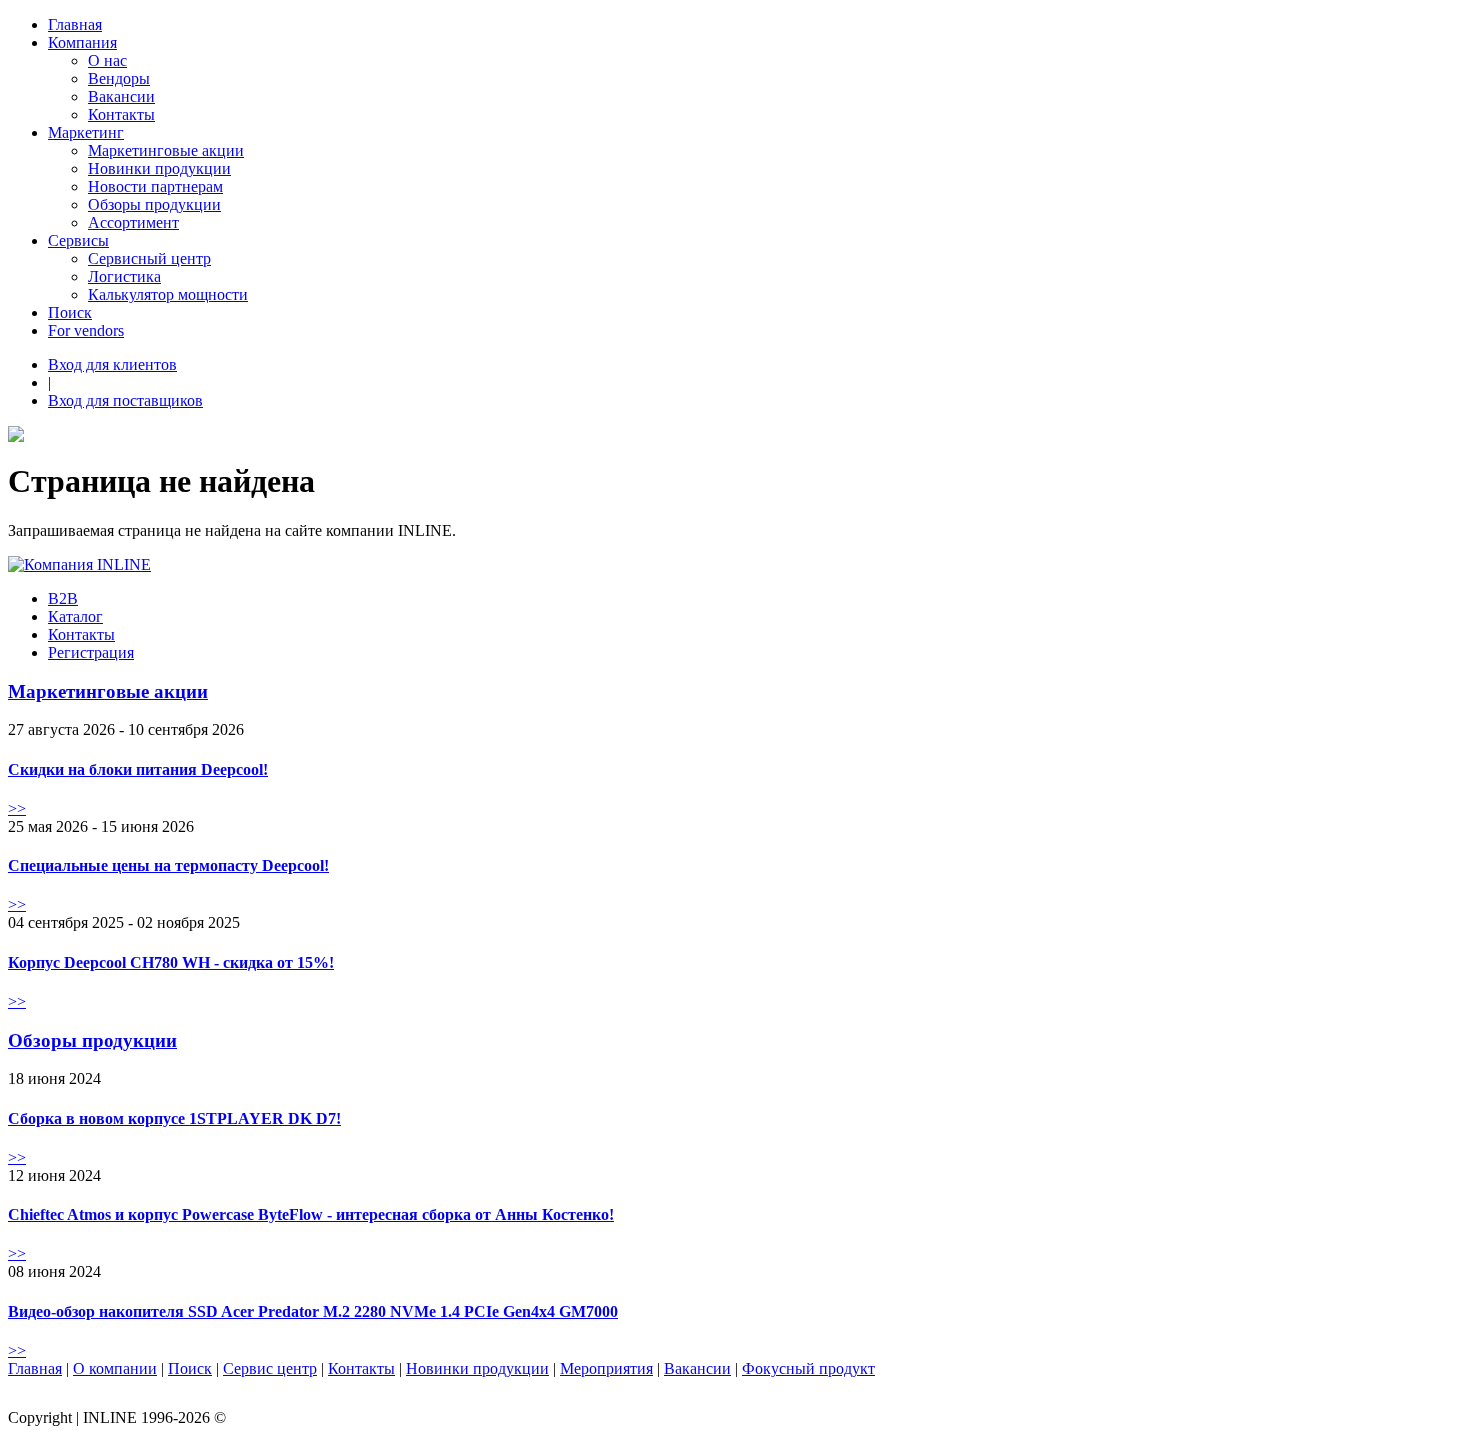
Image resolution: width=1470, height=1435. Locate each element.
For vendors (86, 330)
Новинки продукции (159, 168)
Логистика (124, 276)
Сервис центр (270, 1368)
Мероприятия (606, 1368)
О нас (107, 60)
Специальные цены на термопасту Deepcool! (168, 865)
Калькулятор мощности (168, 294)
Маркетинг (86, 132)
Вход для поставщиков (125, 400)
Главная (75, 24)
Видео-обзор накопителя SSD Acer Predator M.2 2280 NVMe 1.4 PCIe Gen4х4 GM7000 (313, 1311)
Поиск (70, 312)
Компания (82, 42)
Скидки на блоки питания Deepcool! (138, 769)
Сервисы (78, 240)
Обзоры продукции (154, 204)
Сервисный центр (149, 258)
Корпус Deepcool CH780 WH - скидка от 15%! (171, 962)
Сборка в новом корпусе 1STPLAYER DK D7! (174, 1118)
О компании (115, 1368)
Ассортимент (133, 222)
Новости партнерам (155, 186)
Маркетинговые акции (166, 150)
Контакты (121, 114)
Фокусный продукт (808, 1368)
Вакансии (121, 96)
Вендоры (119, 78)
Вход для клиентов (112, 364)
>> (17, 808)
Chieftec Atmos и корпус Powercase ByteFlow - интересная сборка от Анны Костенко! (311, 1214)
